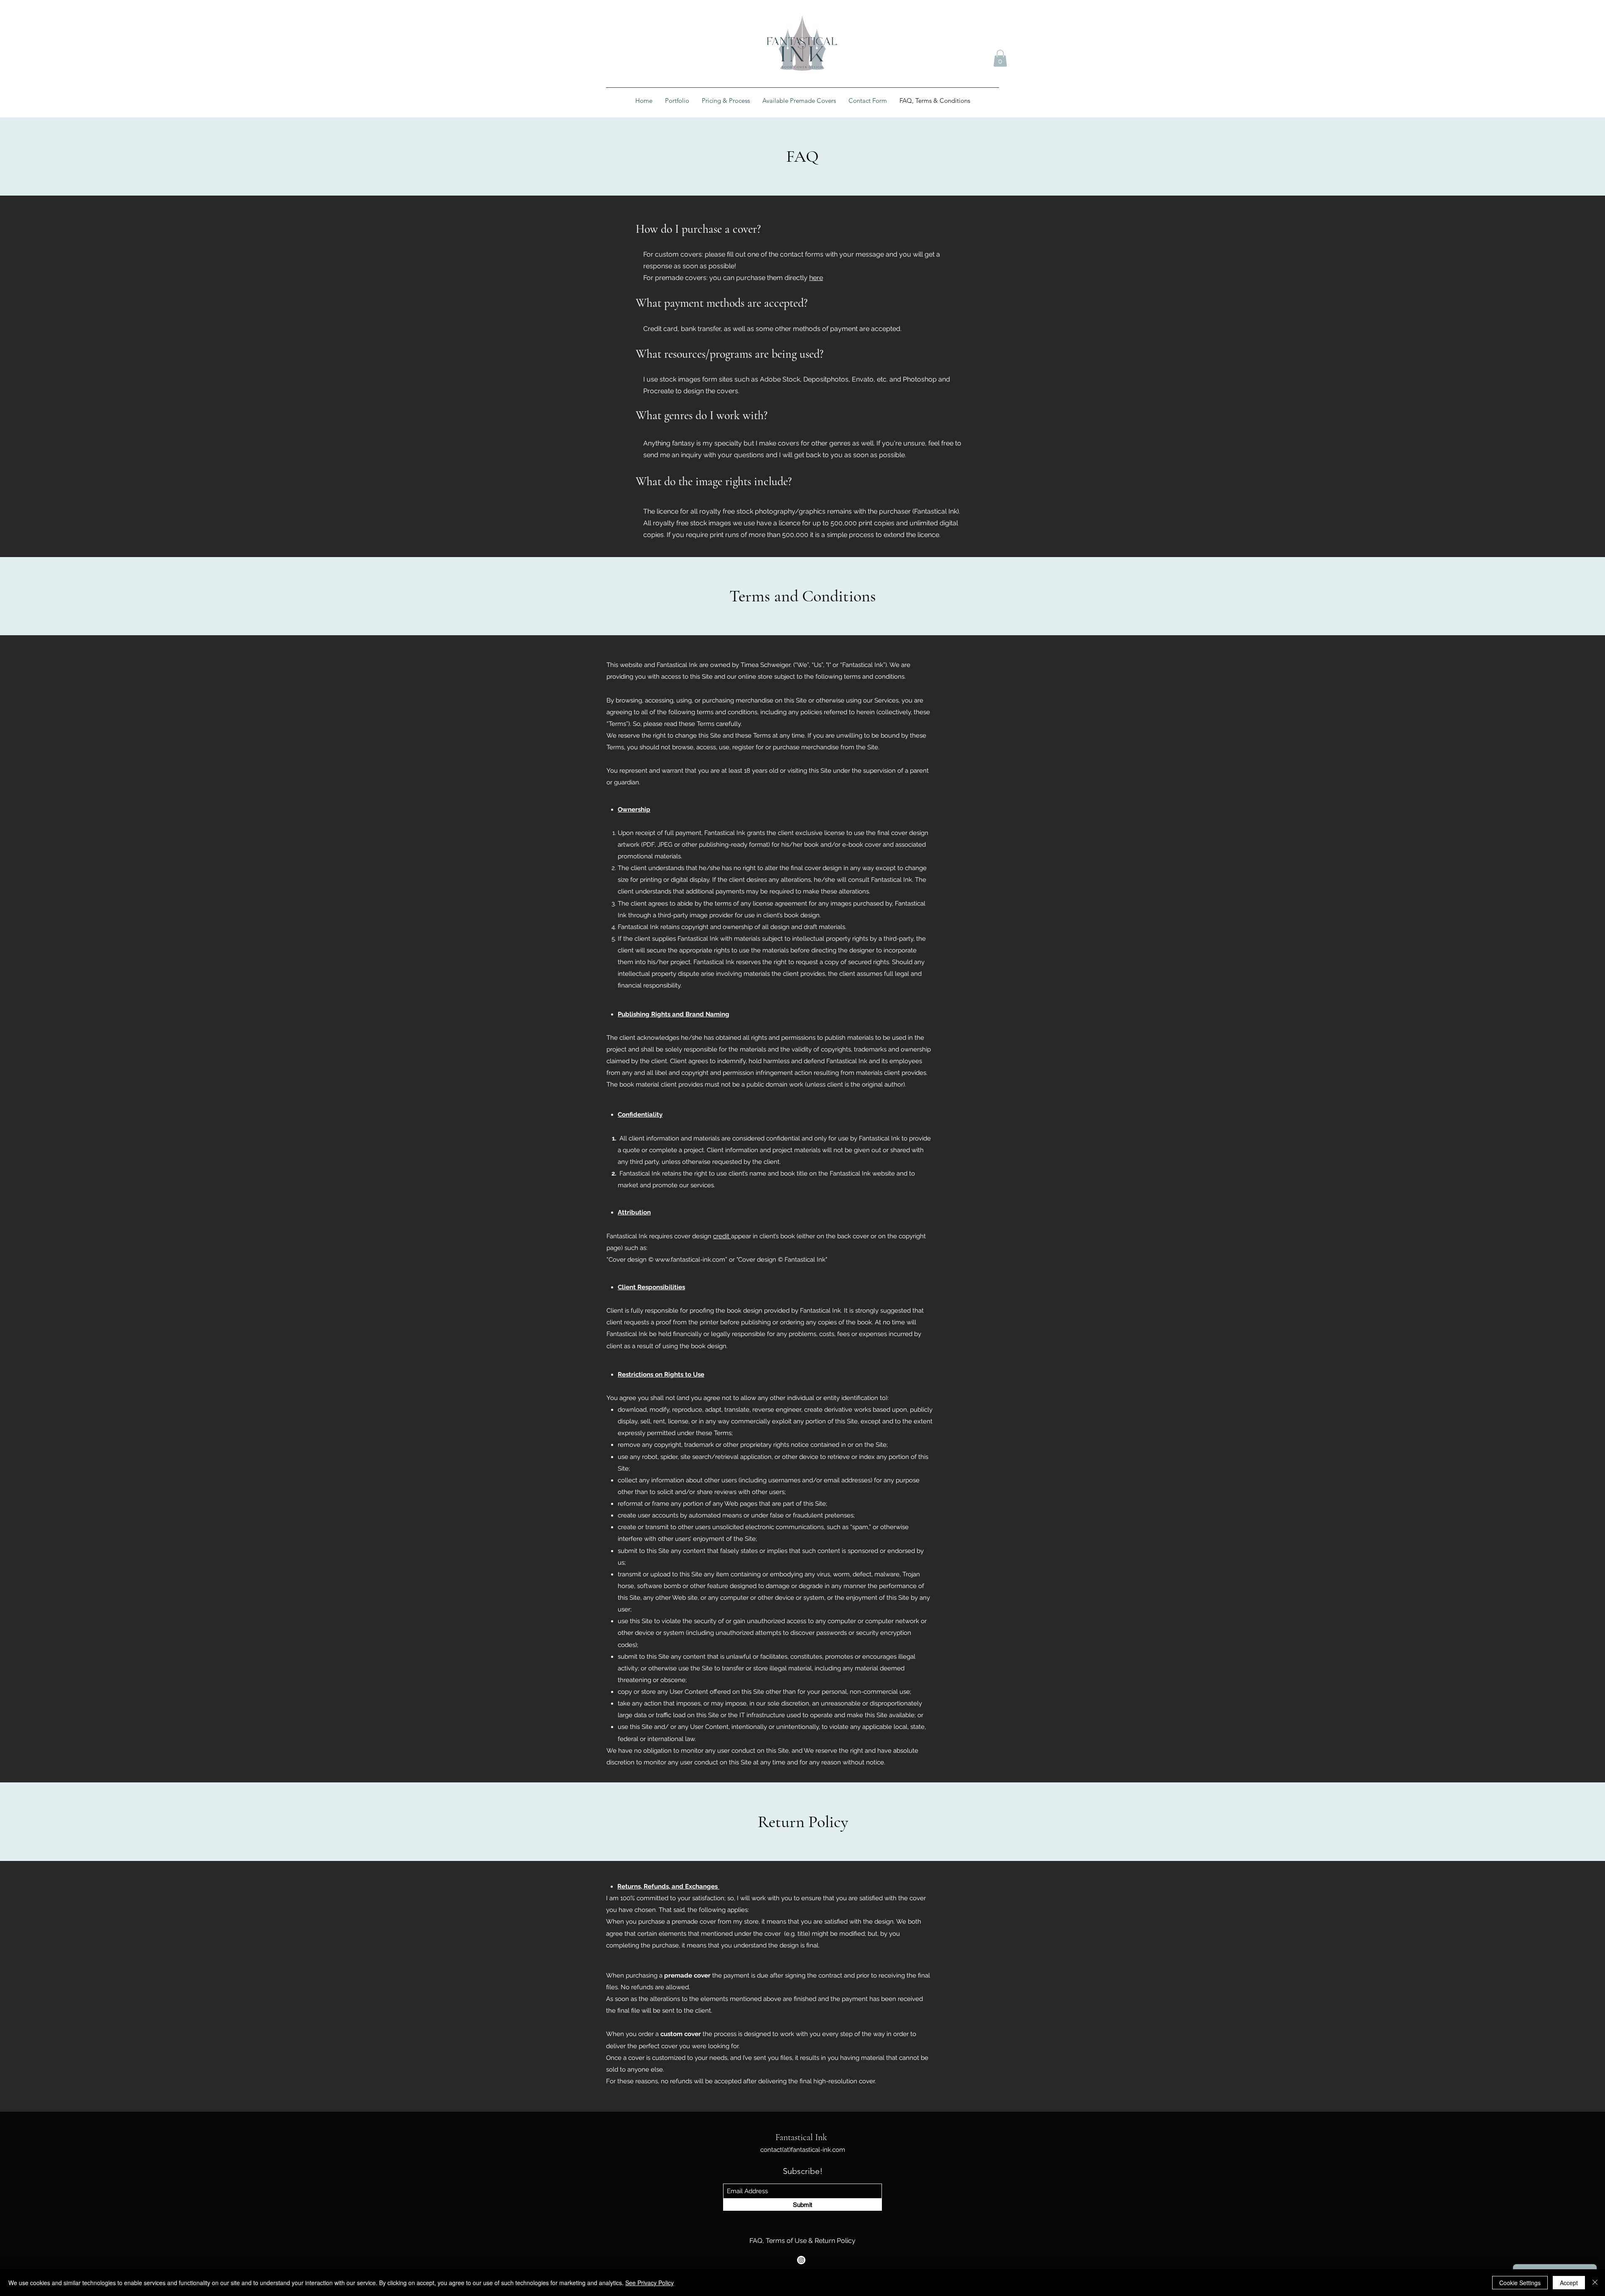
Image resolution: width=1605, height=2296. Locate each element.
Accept (1569, 2283)
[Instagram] (801, 2260)
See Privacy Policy (650, 2283)
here (816, 278)
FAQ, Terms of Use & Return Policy (802, 2241)
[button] (1000, 58)
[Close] (1595, 2283)
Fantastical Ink (801, 2137)
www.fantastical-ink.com (690, 1260)
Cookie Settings (1520, 2283)
